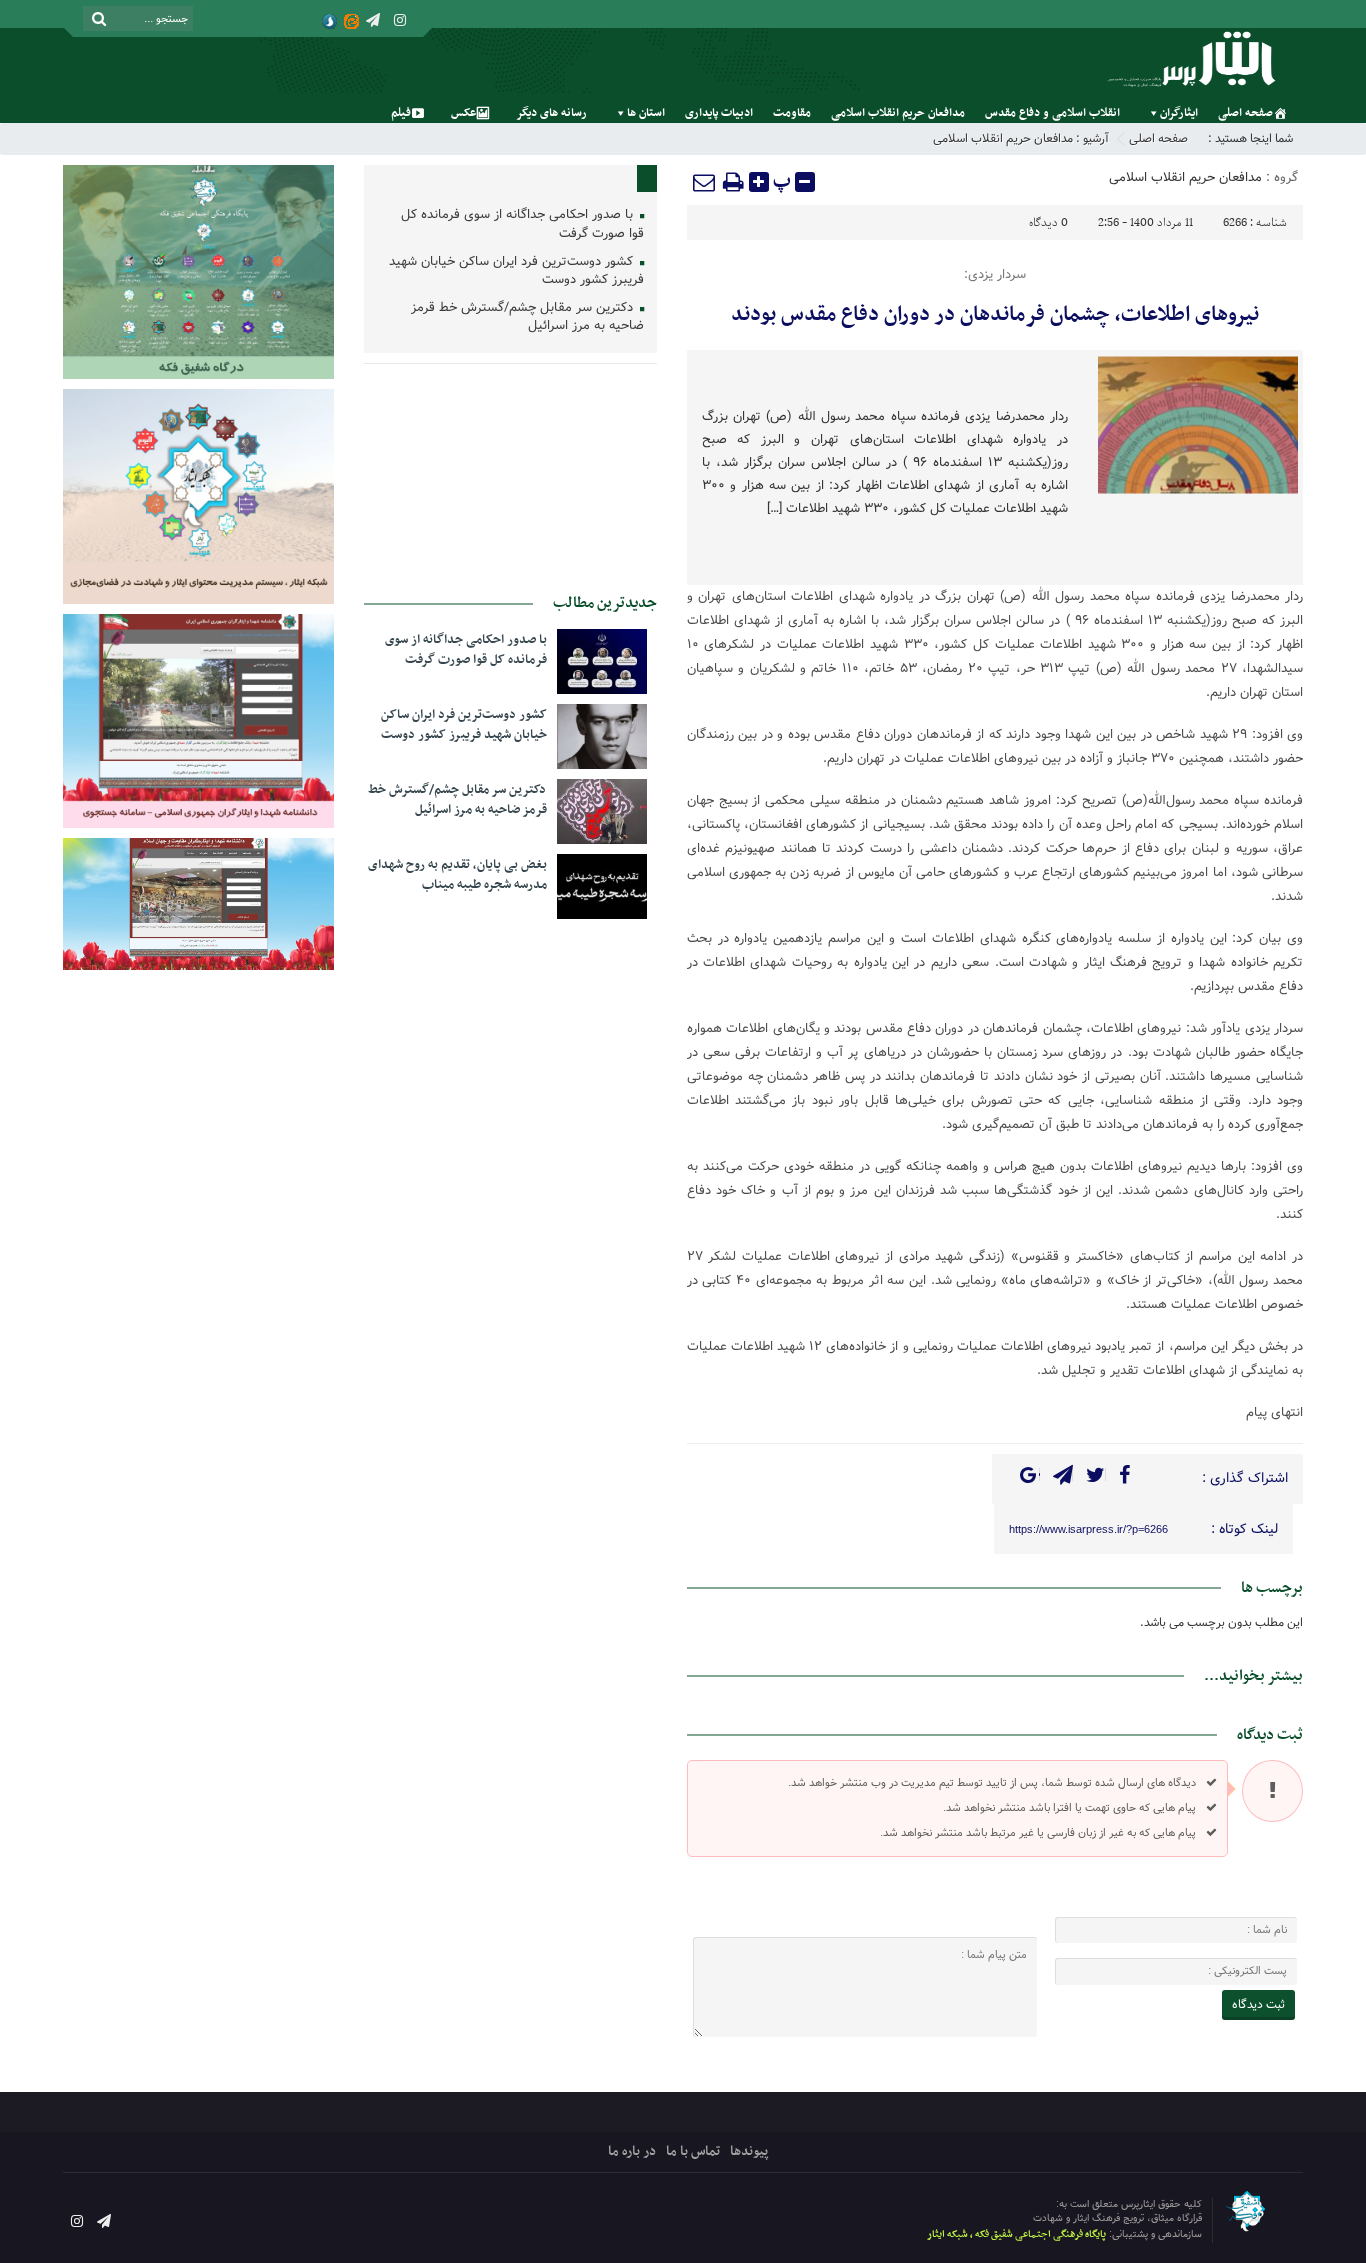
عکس (463, 113)
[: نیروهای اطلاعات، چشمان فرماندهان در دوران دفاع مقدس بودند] (705, 182)
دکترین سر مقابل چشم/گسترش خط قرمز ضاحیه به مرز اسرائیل (527, 318)
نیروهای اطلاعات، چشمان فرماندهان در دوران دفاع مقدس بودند (995, 315)
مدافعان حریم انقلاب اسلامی (898, 113)
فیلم (401, 113)
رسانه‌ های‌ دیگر (551, 113)
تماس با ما (693, 2151)
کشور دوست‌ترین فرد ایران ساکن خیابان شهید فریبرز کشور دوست (516, 272)
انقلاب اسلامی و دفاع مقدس (1052, 113)
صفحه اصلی (1245, 113)
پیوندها (749, 2151)
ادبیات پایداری (719, 113)
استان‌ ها (646, 113)
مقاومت (792, 113)
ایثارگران (1179, 113)
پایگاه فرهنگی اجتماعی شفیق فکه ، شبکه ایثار (1016, 2234)
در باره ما (632, 2151)
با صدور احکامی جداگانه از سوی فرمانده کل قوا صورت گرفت (522, 225)
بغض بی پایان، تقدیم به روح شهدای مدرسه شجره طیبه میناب (457, 875)
